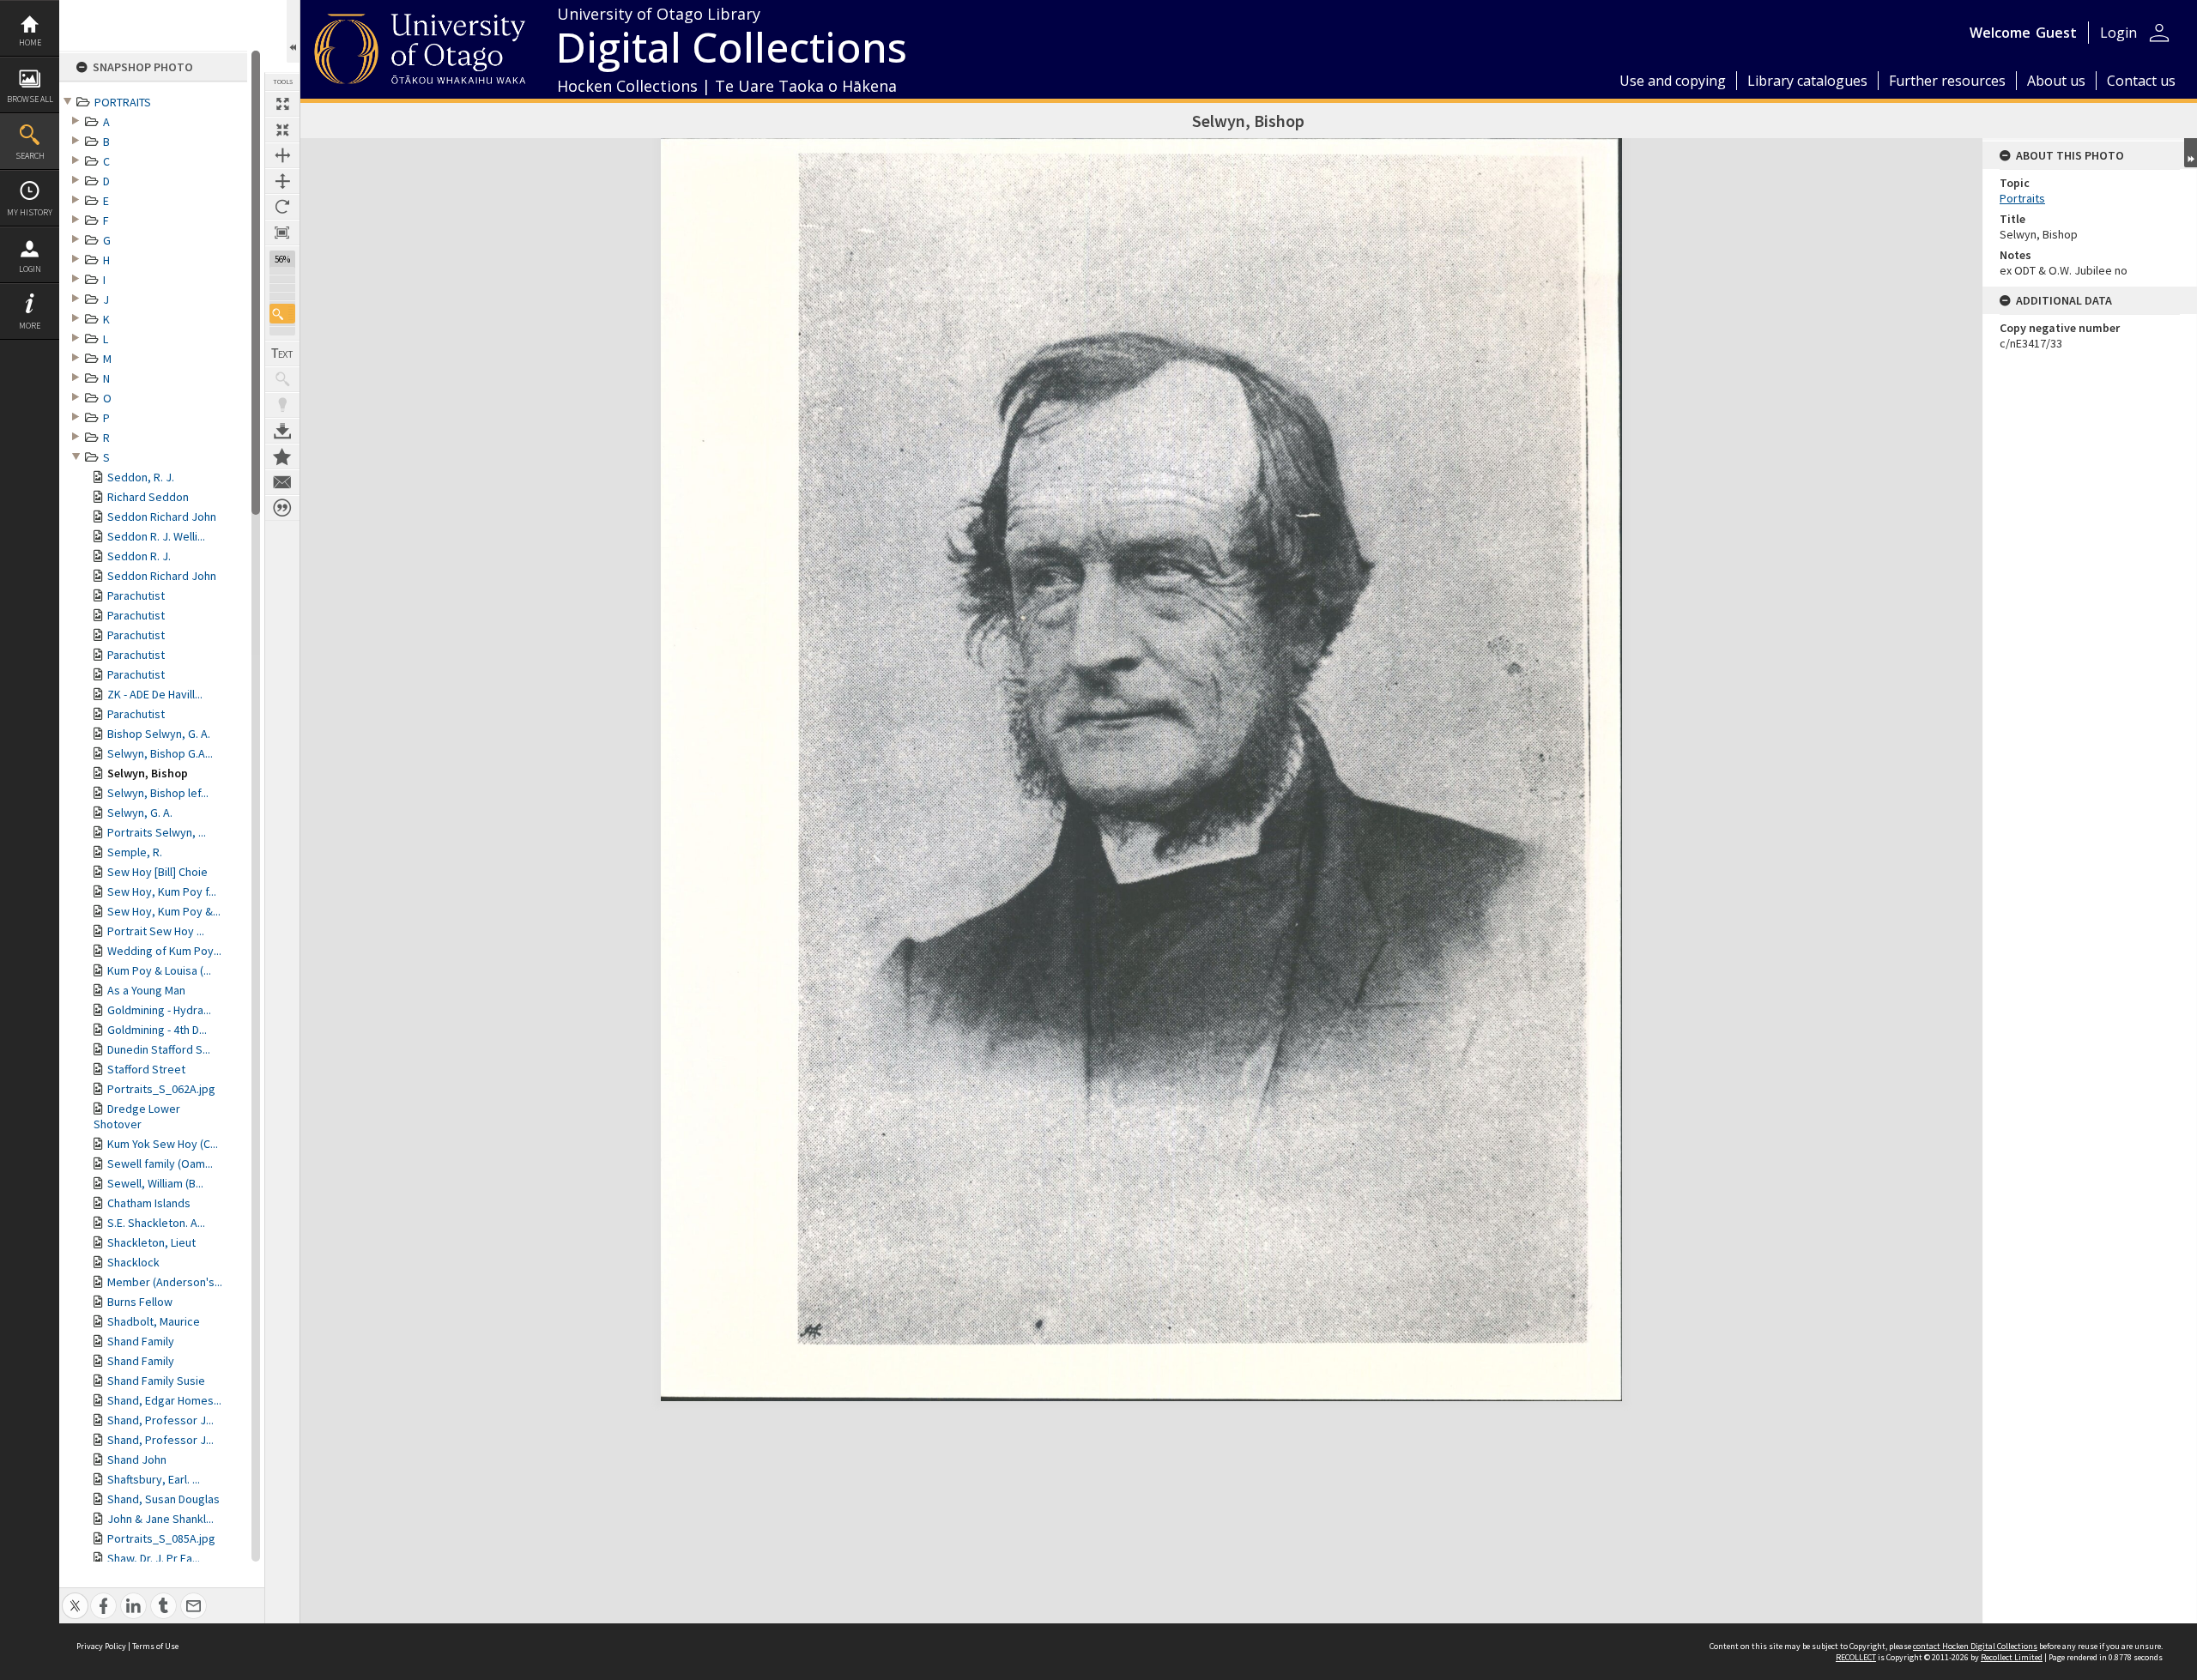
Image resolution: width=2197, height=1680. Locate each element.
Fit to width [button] (282, 155)
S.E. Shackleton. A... (156, 1223)
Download (282, 431)
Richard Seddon (148, 497)
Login (30, 269)
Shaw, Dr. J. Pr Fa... (154, 1558)
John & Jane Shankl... (160, 1519)
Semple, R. (135, 852)
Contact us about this (282, 482)
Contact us (2141, 81)
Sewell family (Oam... (160, 1163)
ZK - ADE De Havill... (155, 694)
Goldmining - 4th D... (157, 1030)
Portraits (2022, 198)
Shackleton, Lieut (151, 1242)
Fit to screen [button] (282, 130)
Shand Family (141, 1341)
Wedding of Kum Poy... (164, 951)
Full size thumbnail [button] (282, 104)
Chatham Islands (149, 1203)
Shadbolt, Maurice (154, 1321)
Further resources (1947, 81)
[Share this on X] (75, 1596)
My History (30, 212)
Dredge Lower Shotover (137, 1116)
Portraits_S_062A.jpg (161, 1089)
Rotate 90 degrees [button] (282, 207)
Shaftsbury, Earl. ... (154, 1479)
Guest (2056, 33)
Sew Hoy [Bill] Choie (157, 872)
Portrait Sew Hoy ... (156, 931)
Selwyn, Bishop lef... (158, 793)
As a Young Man (146, 990)
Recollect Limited (2012, 1657)
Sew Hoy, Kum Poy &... (164, 911)
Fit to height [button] (282, 181)
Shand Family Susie (156, 1381)
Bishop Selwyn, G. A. (159, 734)
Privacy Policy (101, 1646)
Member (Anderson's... (165, 1282)
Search (30, 156)
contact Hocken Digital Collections (1975, 1646)
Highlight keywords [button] (282, 405)
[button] (282, 314)
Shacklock (133, 1262)
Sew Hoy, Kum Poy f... (162, 891)
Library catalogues (1807, 81)
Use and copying (1673, 81)
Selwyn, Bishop (148, 773)
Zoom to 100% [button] (282, 233)
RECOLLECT (1856, 1657)
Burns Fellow (140, 1302)
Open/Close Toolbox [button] (293, 31)
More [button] (30, 326)
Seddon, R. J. (141, 477)
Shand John (137, 1459)
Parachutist (136, 595)
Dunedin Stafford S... (159, 1049)
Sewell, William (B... (155, 1183)
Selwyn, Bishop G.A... (160, 753)
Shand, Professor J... (160, 1420)
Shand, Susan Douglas (163, 1499)
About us (2056, 81)
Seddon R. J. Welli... (156, 536)
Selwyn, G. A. (140, 813)
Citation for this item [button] (282, 508)
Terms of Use (155, 1646)
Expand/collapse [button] (2191, 153)
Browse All (30, 99)
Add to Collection (282, 456)
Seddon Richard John (162, 517)
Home (30, 42)
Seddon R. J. (139, 556)
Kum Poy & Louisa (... (159, 970)
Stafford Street (146, 1069)
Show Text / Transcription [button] (282, 354)
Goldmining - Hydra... (159, 1010)
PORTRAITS (123, 102)
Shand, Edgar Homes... (164, 1400)
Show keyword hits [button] (282, 379)
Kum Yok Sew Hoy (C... (163, 1144)
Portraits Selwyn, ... (157, 832)
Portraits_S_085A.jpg (161, 1538)
